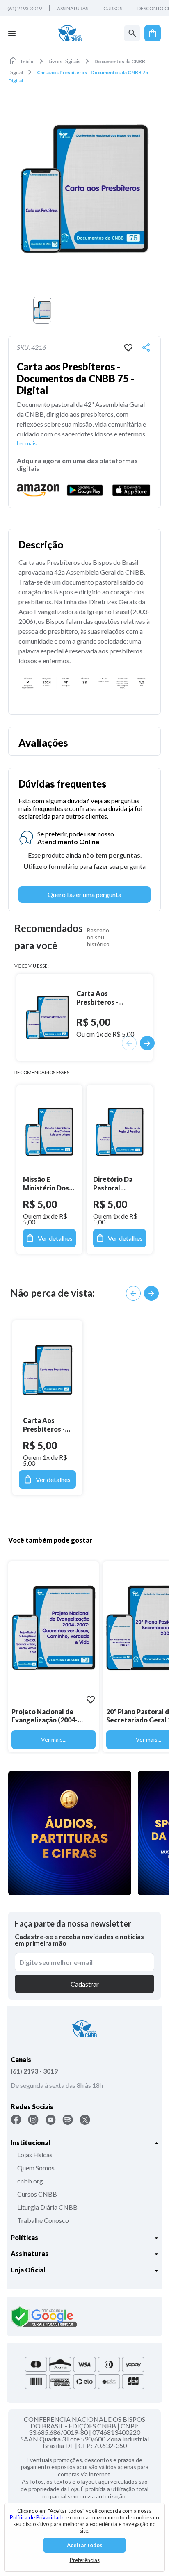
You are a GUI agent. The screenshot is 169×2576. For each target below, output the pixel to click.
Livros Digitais (64, 61)
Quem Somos (36, 2168)
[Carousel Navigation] (142, 1293)
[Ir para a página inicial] (70, 33)
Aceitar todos (85, 2545)
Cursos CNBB (37, 2194)
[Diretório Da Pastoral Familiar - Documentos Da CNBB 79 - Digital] (120, 1132)
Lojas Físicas (35, 2155)
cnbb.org (30, 2181)
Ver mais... (54, 1739)
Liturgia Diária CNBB (47, 2207)
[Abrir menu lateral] (12, 33)
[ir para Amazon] (38, 490)
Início (27, 61)
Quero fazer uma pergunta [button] (84, 894)
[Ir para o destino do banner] (70, 1833)
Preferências (85, 2560)
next (151, 1293)
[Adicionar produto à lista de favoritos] (128, 347)
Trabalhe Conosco (43, 2220)
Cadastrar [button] (85, 1984)
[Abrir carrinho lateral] (153, 33)
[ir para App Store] (131, 490)
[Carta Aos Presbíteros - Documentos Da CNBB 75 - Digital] (47, 1370)
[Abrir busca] (132, 33)
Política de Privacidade (37, 2517)
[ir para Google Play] (85, 490)
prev (133, 1293)
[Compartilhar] (146, 347)
